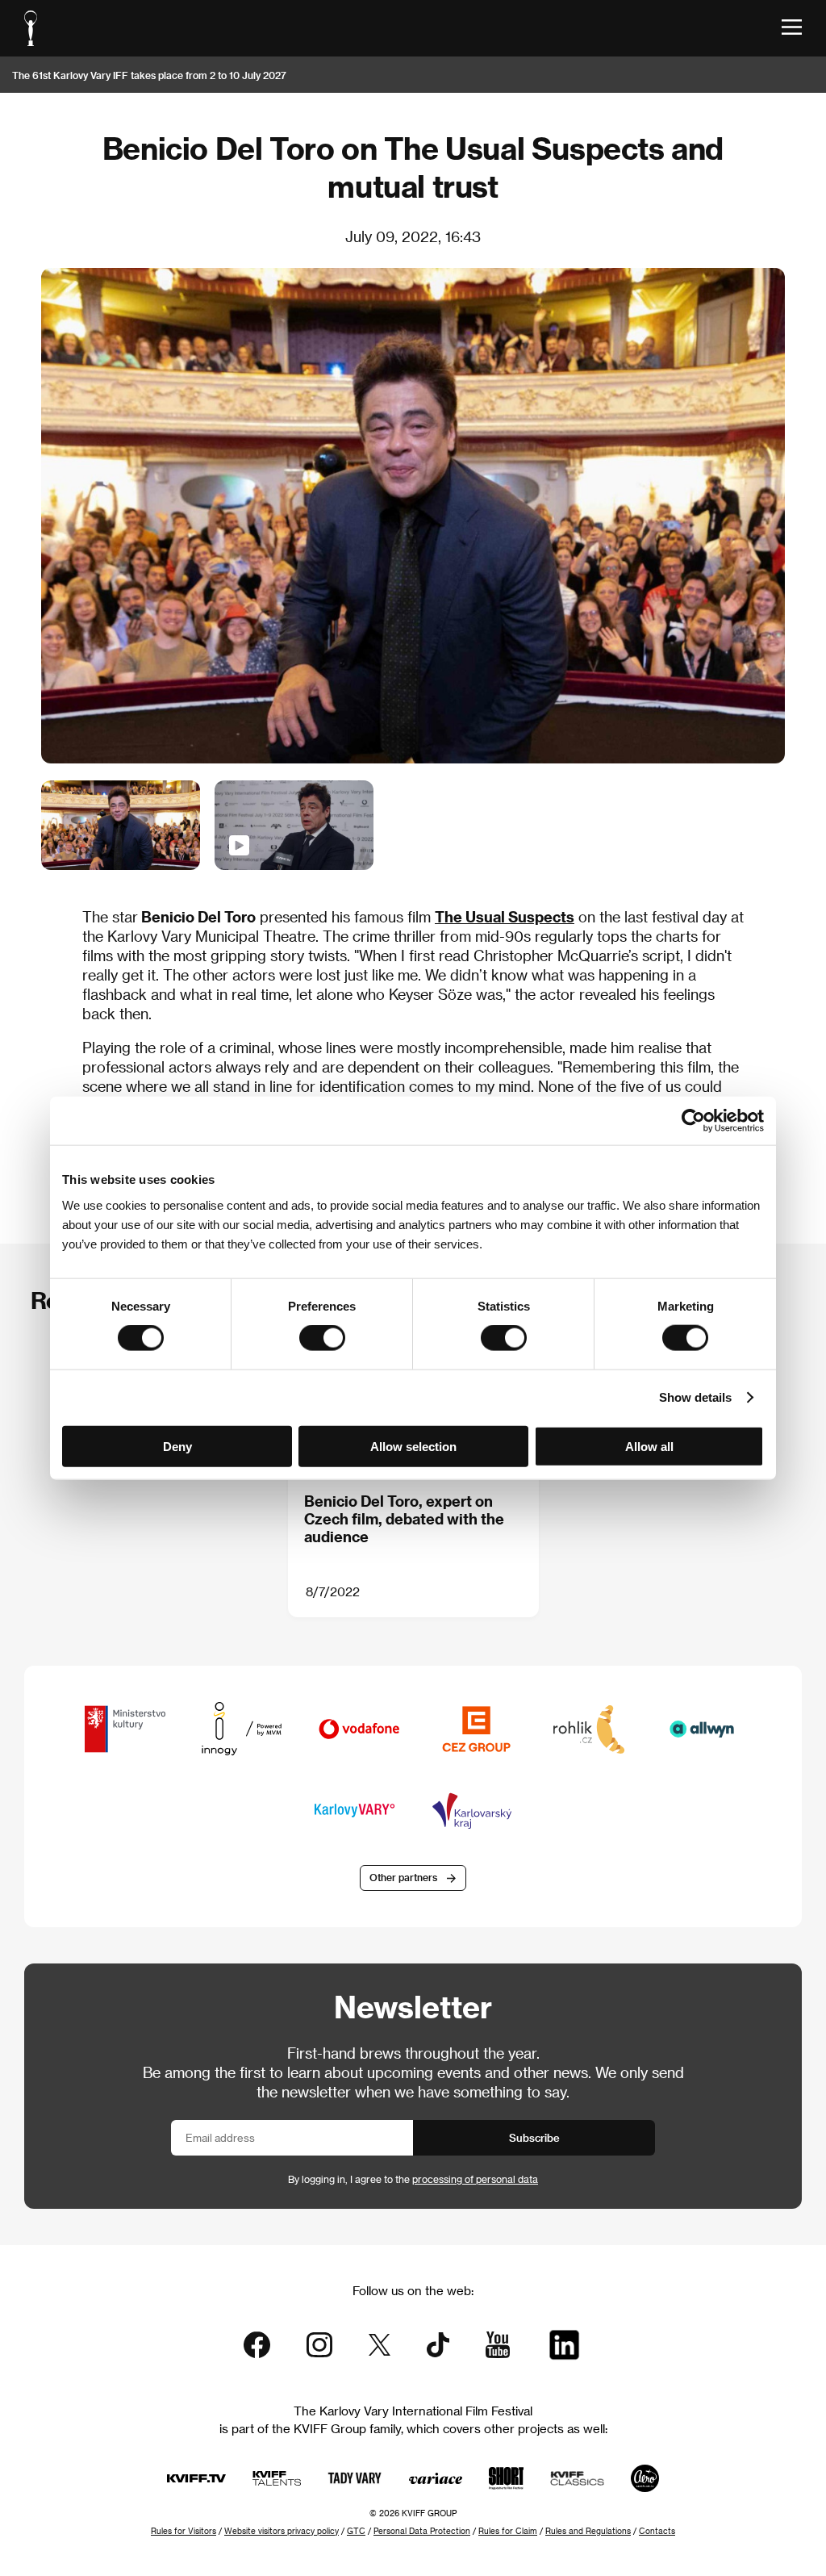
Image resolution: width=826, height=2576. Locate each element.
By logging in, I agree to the (413, 2179)
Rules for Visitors (184, 2531)
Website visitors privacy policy (282, 2531)
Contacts (657, 2531)
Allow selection (413, 1446)
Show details (695, 1397)
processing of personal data (475, 2179)
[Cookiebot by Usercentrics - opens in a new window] (693, 1121)
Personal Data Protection (422, 2531)
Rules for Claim (508, 2531)
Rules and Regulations (588, 2531)
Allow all (649, 1446)
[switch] (322, 1338)
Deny (177, 1446)
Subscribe (534, 2137)
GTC (356, 2531)
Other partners (403, 1877)
